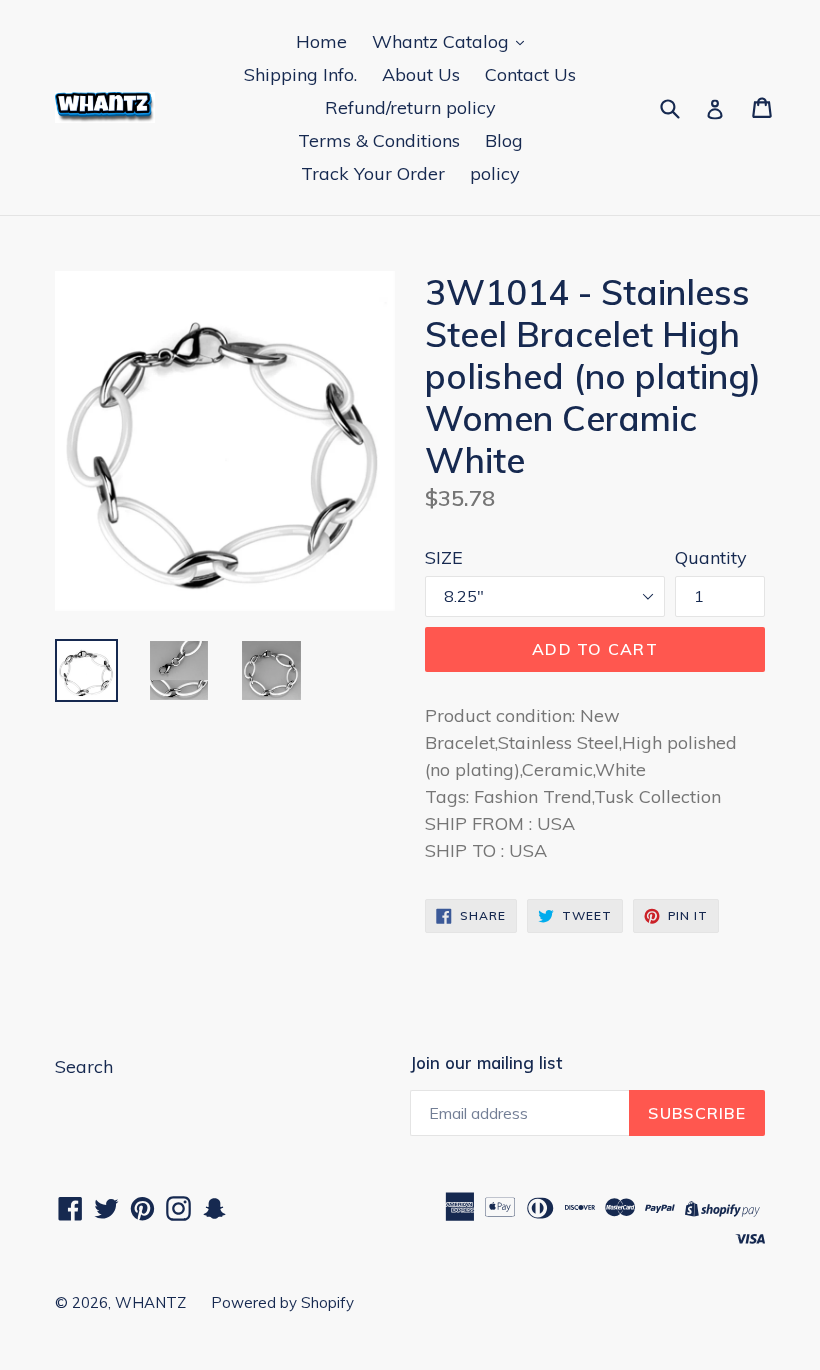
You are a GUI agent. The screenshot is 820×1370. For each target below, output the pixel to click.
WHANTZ (150, 1302)
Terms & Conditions (379, 140)
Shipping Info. (300, 74)
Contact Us (530, 74)
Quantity (711, 557)
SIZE (444, 557)
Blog (504, 140)
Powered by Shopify (282, 1302)
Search (84, 1066)
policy (495, 173)
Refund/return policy (410, 107)
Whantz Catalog (443, 41)
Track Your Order (373, 173)
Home (321, 41)
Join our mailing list (486, 1063)
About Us (421, 74)
